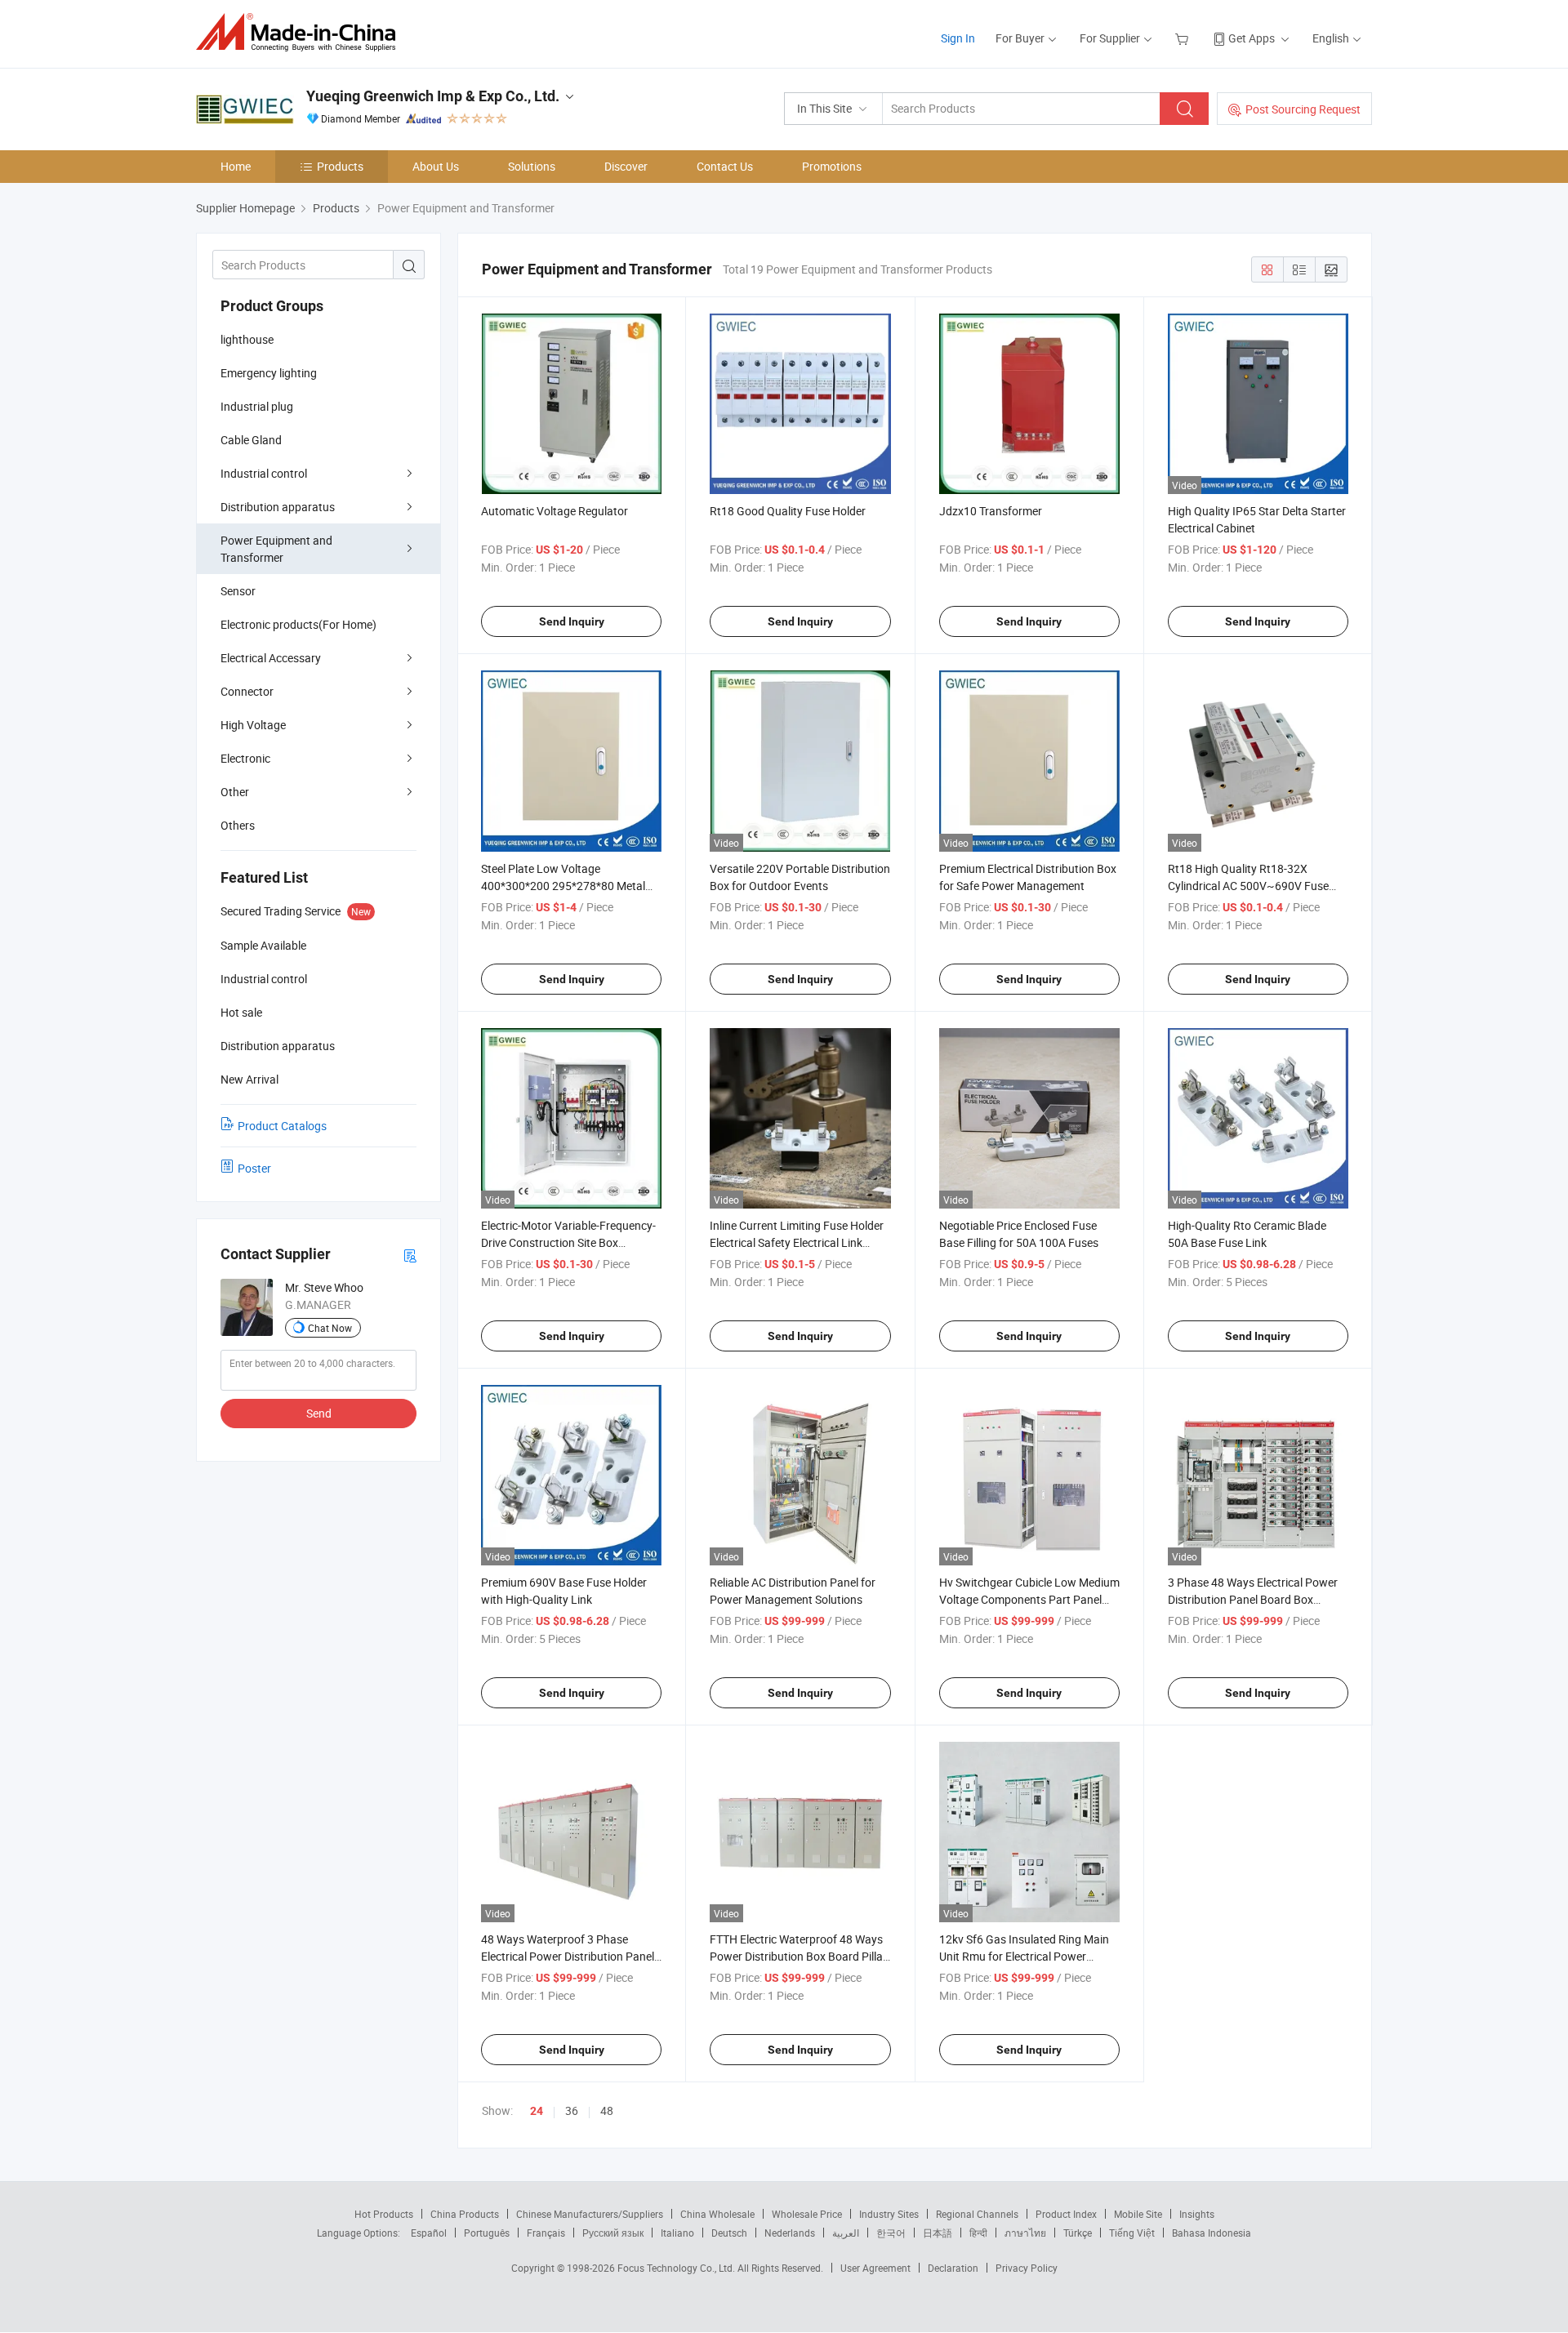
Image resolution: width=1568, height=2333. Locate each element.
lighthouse (247, 339)
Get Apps (1252, 38)
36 (572, 2110)
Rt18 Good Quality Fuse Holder (788, 511)
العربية (846, 2233)
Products (340, 166)
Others (238, 825)
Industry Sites (889, 2214)
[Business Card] (410, 1255)
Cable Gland (251, 440)
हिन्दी (978, 2233)
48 (607, 2110)
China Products (465, 2214)
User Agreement (875, 2268)
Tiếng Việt (1132, 2233)
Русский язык (613, 2233)
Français (546, 2233)
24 (537, 2111)
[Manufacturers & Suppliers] (301, 32)
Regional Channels (977, 2214)
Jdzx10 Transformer (991, 511)
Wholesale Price (807, 2214)
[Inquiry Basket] (1184, 38)
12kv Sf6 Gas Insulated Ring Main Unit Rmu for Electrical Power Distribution (1024, 1956)
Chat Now (330, 1328)
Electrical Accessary (271, 658)
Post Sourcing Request (1303, 109)
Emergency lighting (269, 373)
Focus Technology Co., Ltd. (677, 2268)
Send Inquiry (572, 621)
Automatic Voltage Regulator (555, 511)
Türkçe (1078, 2233)
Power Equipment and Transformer (276, 549)
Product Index (1066, 2214)
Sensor (238, 591)
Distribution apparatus (278, 507)
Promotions (832, 166)
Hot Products (384, 2214)
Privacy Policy (1027, 2268)
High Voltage (253, 725)
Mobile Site (1138, 2214)
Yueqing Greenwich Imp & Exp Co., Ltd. (433, 96)
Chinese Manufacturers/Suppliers (590, 2214)
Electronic (245, 758)
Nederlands (790, 2233)
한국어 (891, 2233)
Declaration (953, 2268)
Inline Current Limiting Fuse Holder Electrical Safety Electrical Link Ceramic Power (797, 1242)
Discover (626, 166)
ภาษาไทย (1025, 2233)
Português (487, 2233)
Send (319, 1413)
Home (236, 166)
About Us (436, 166)
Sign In (958, 38)
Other (235, 792)
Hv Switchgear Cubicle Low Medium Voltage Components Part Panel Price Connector (1029, 1599)
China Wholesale (717, 2214)
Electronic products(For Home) (298, 624)
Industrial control (264, 473)
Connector (247, 691)
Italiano (677, 2233)
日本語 (938, 2233)
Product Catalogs (282, 1126)
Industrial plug (257, 406)
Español (429, 2233)
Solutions (532, 166)
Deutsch (729, 2233)
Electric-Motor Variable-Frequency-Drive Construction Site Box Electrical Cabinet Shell (568, 1242)
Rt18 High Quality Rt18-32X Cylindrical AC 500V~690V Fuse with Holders (1248, 886)
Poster (254, 1168)
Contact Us (725, 166)
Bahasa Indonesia (1212, 2233)
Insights (1197, 2214)
